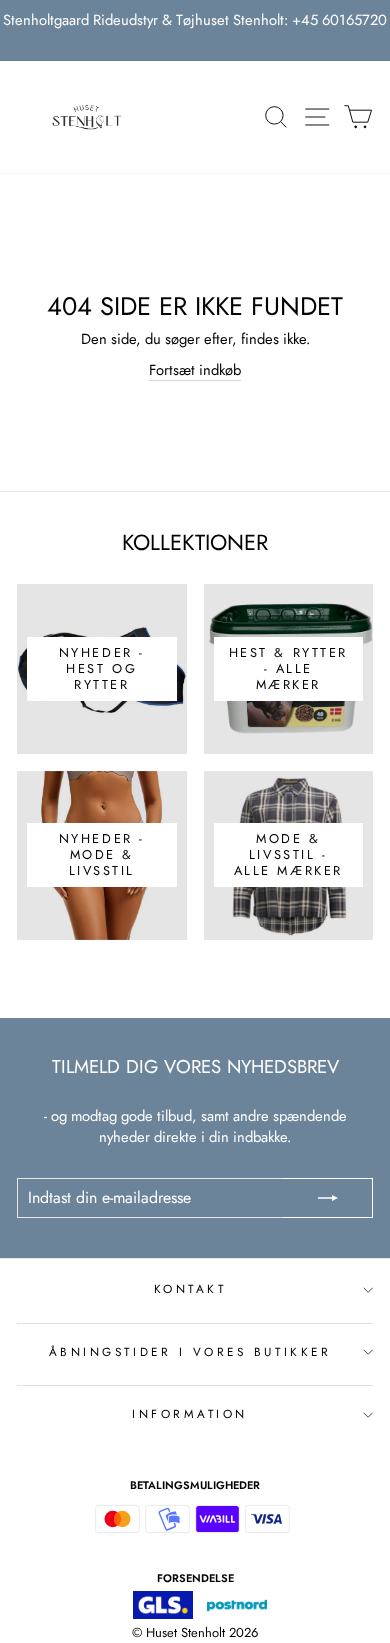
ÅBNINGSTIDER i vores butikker (190, 1351)
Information (190, 1413)
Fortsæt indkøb (195, 370)
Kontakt (190, 1288)
